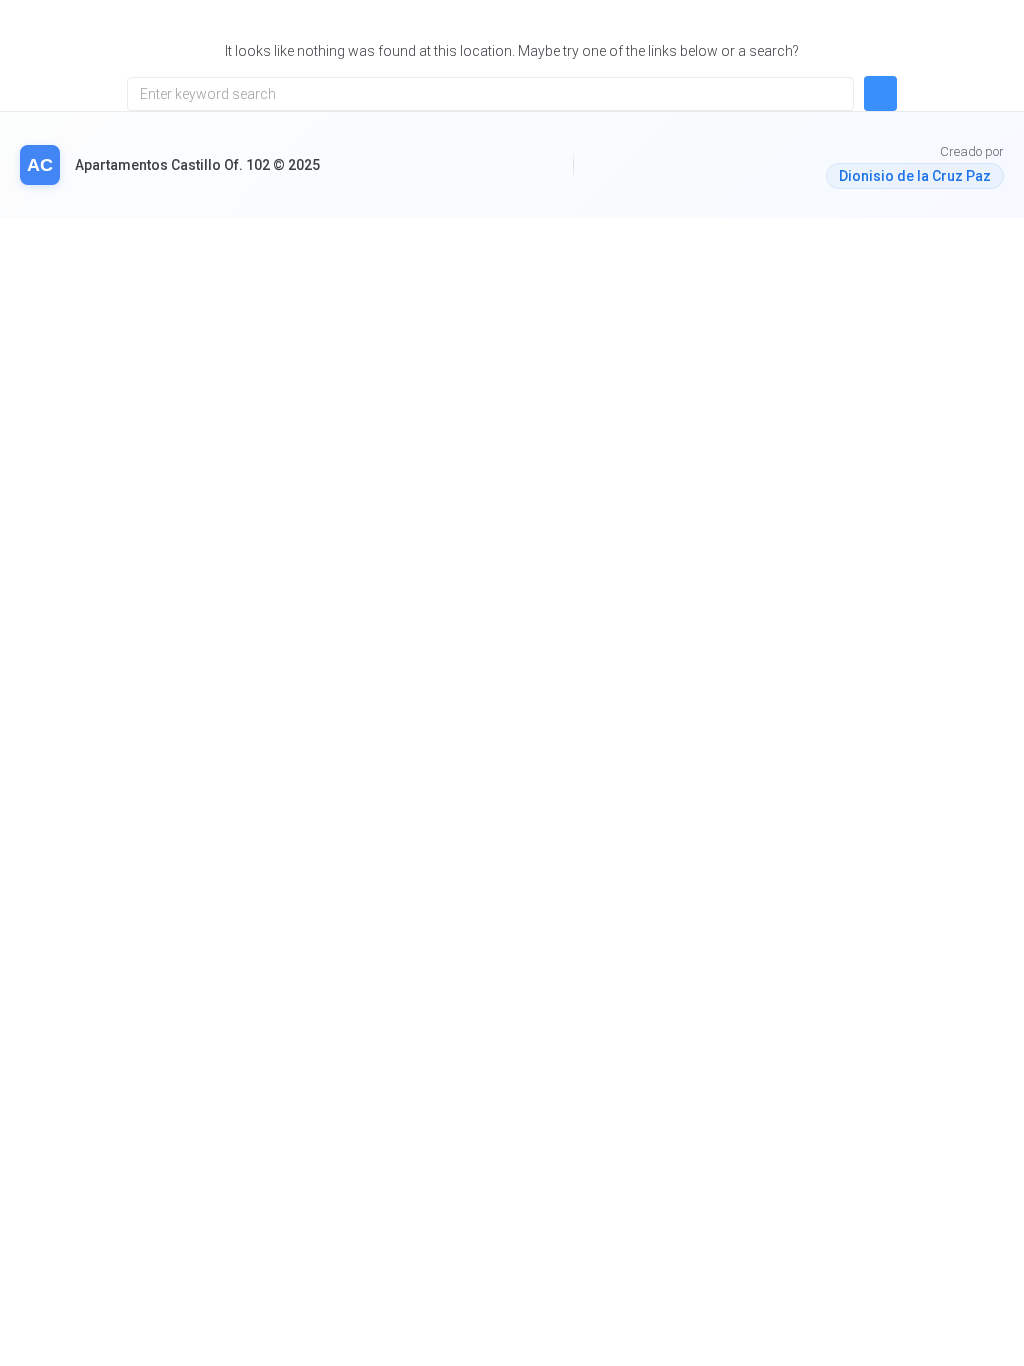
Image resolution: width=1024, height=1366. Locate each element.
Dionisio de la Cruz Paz (915, 176)
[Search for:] (490, 94)
